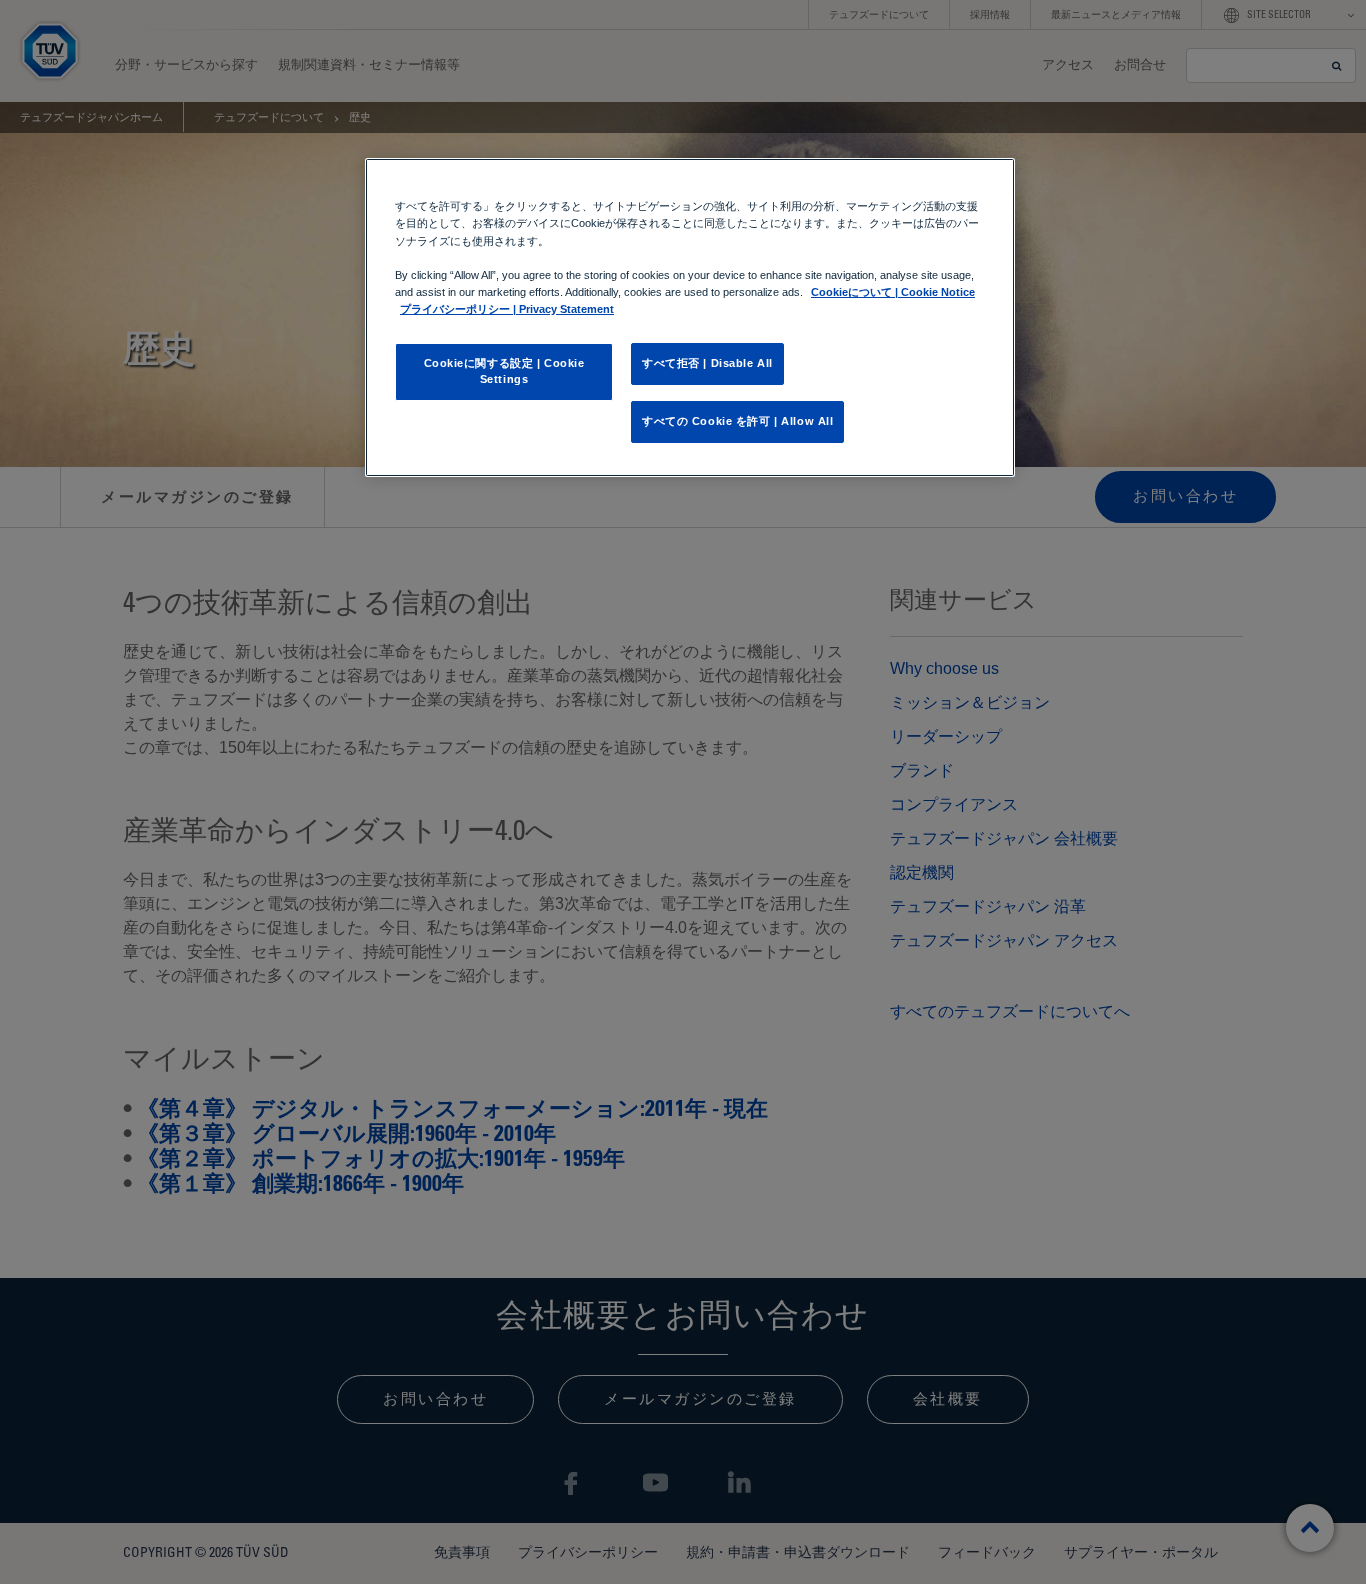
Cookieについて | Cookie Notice (893, 292)
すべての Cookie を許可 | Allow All (737, 421)
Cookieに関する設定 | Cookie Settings (504, 371)
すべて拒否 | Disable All (707, 363)
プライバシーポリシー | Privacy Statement (507, 309)
